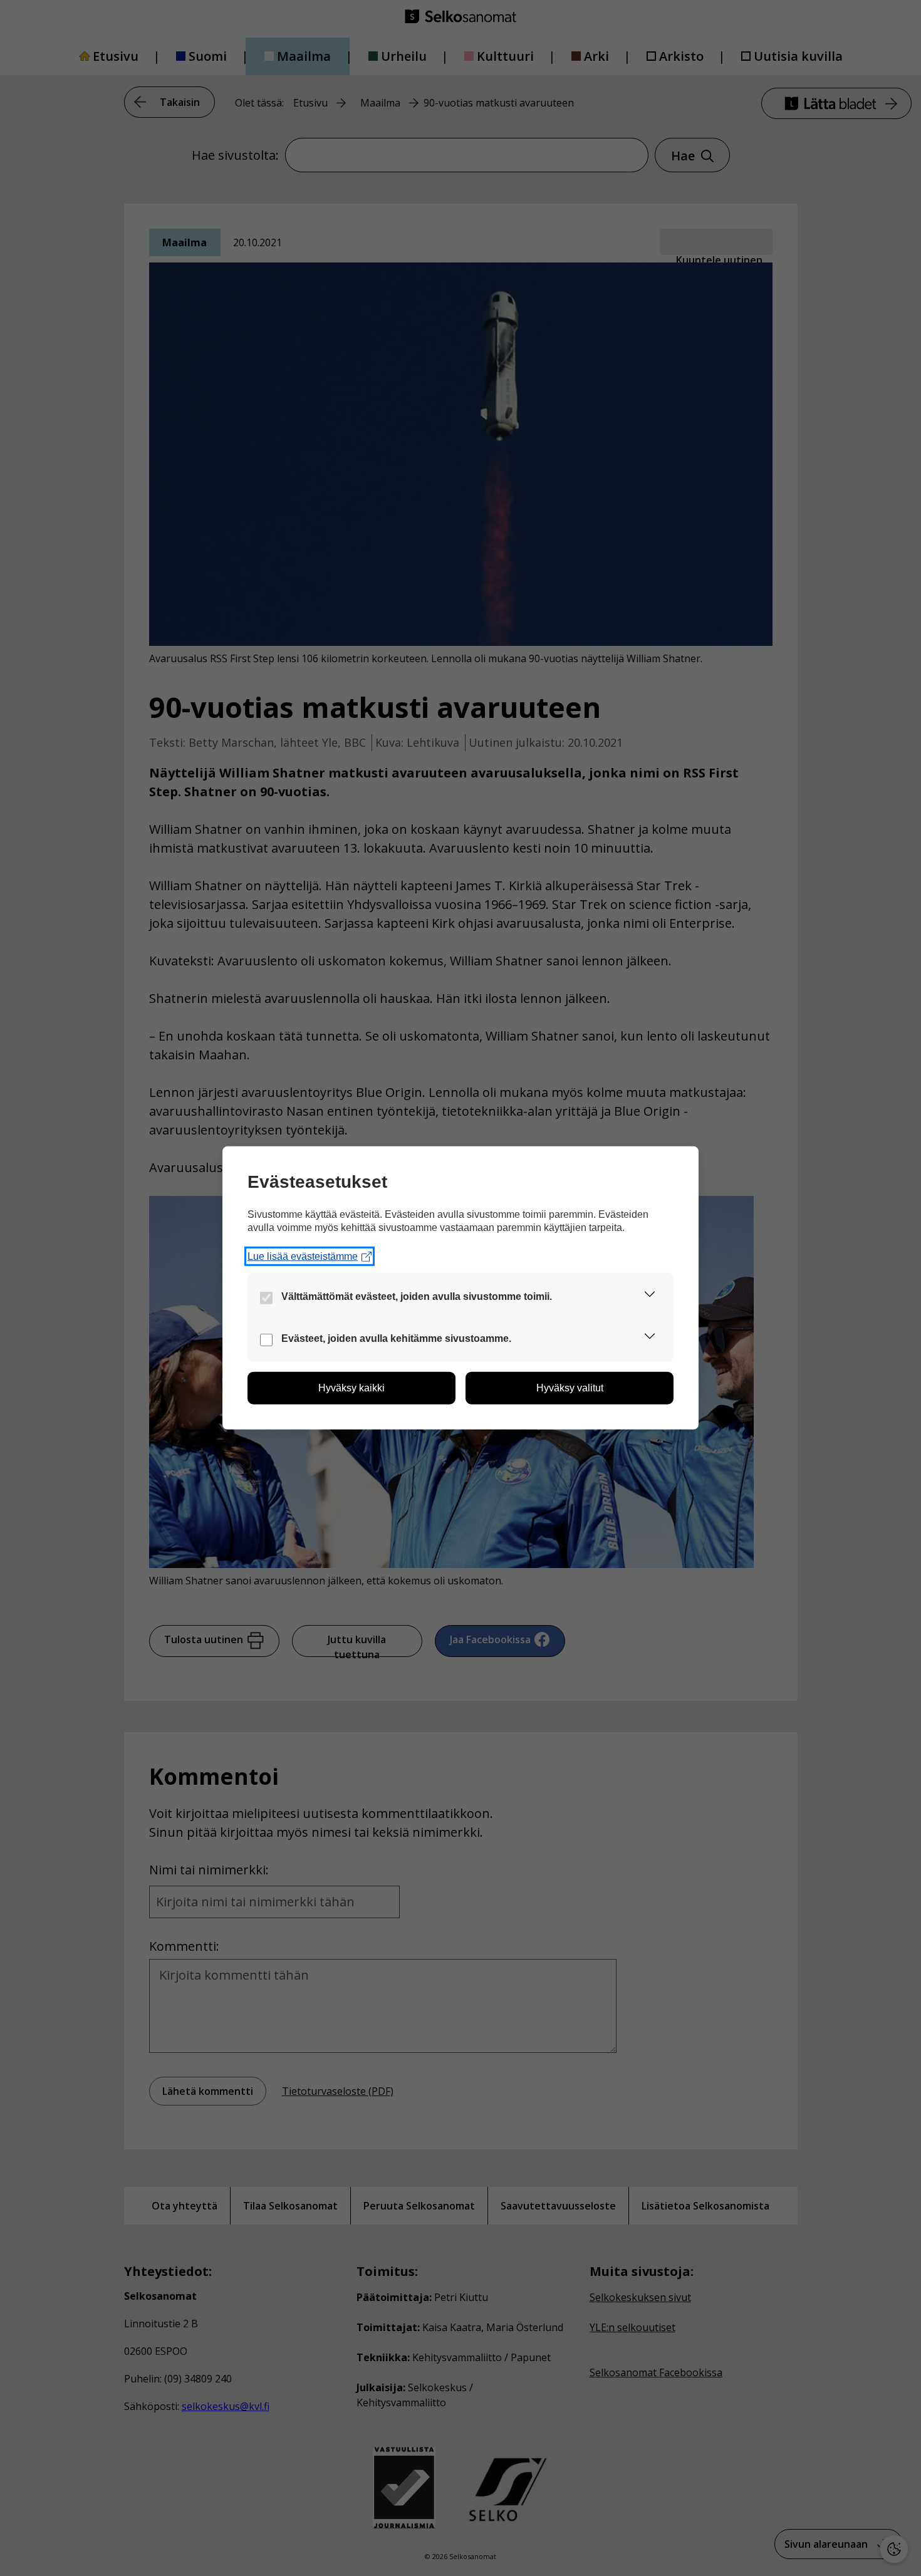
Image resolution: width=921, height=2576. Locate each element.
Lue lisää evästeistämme (303, 1256)
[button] (650, 1296)
